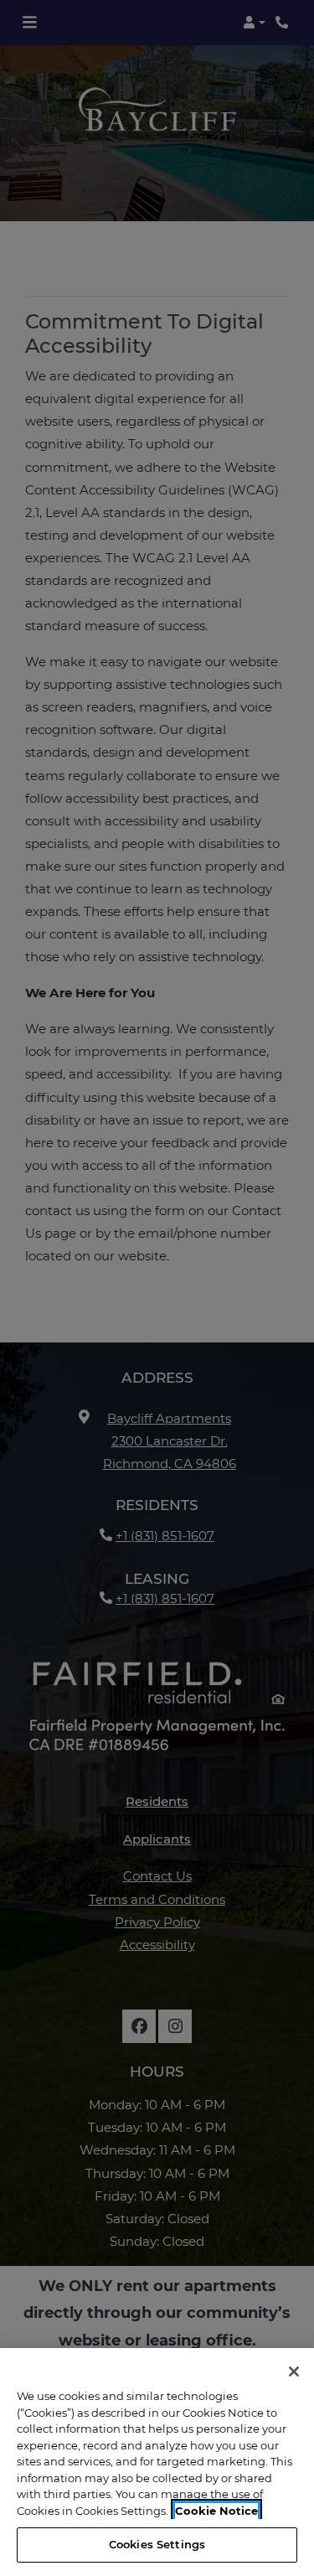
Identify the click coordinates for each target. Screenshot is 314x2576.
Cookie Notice (216, 2511)
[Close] (294, 2372)
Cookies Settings (157, 2544)
